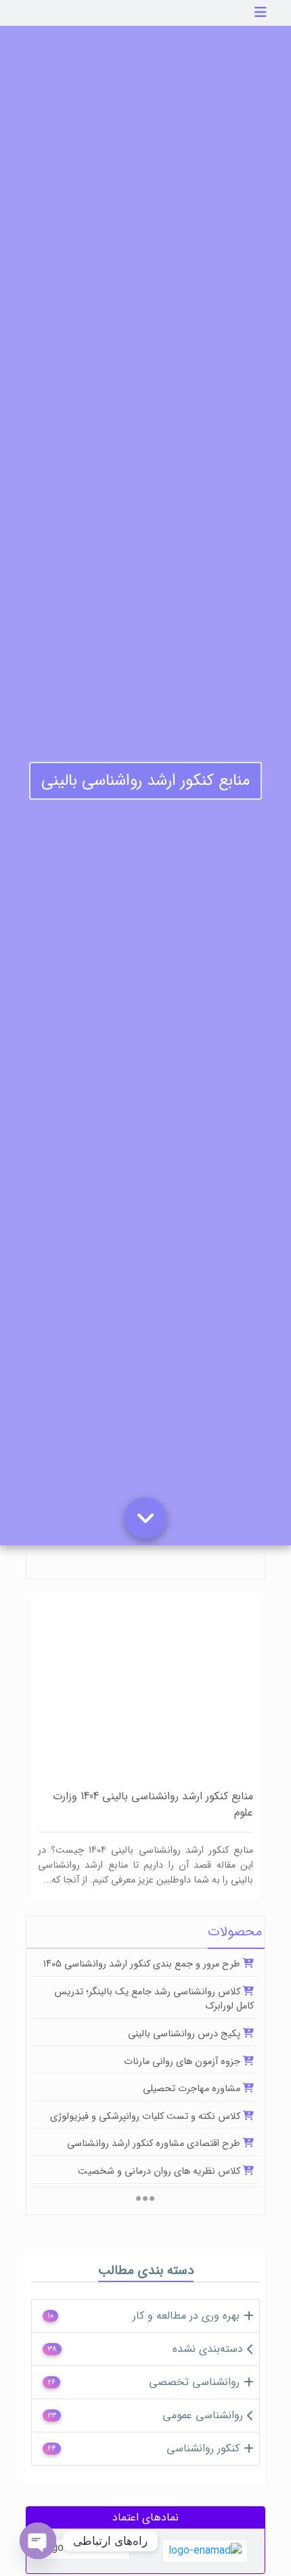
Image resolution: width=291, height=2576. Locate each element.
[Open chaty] (38, 2541)
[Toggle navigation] (261, 13)
